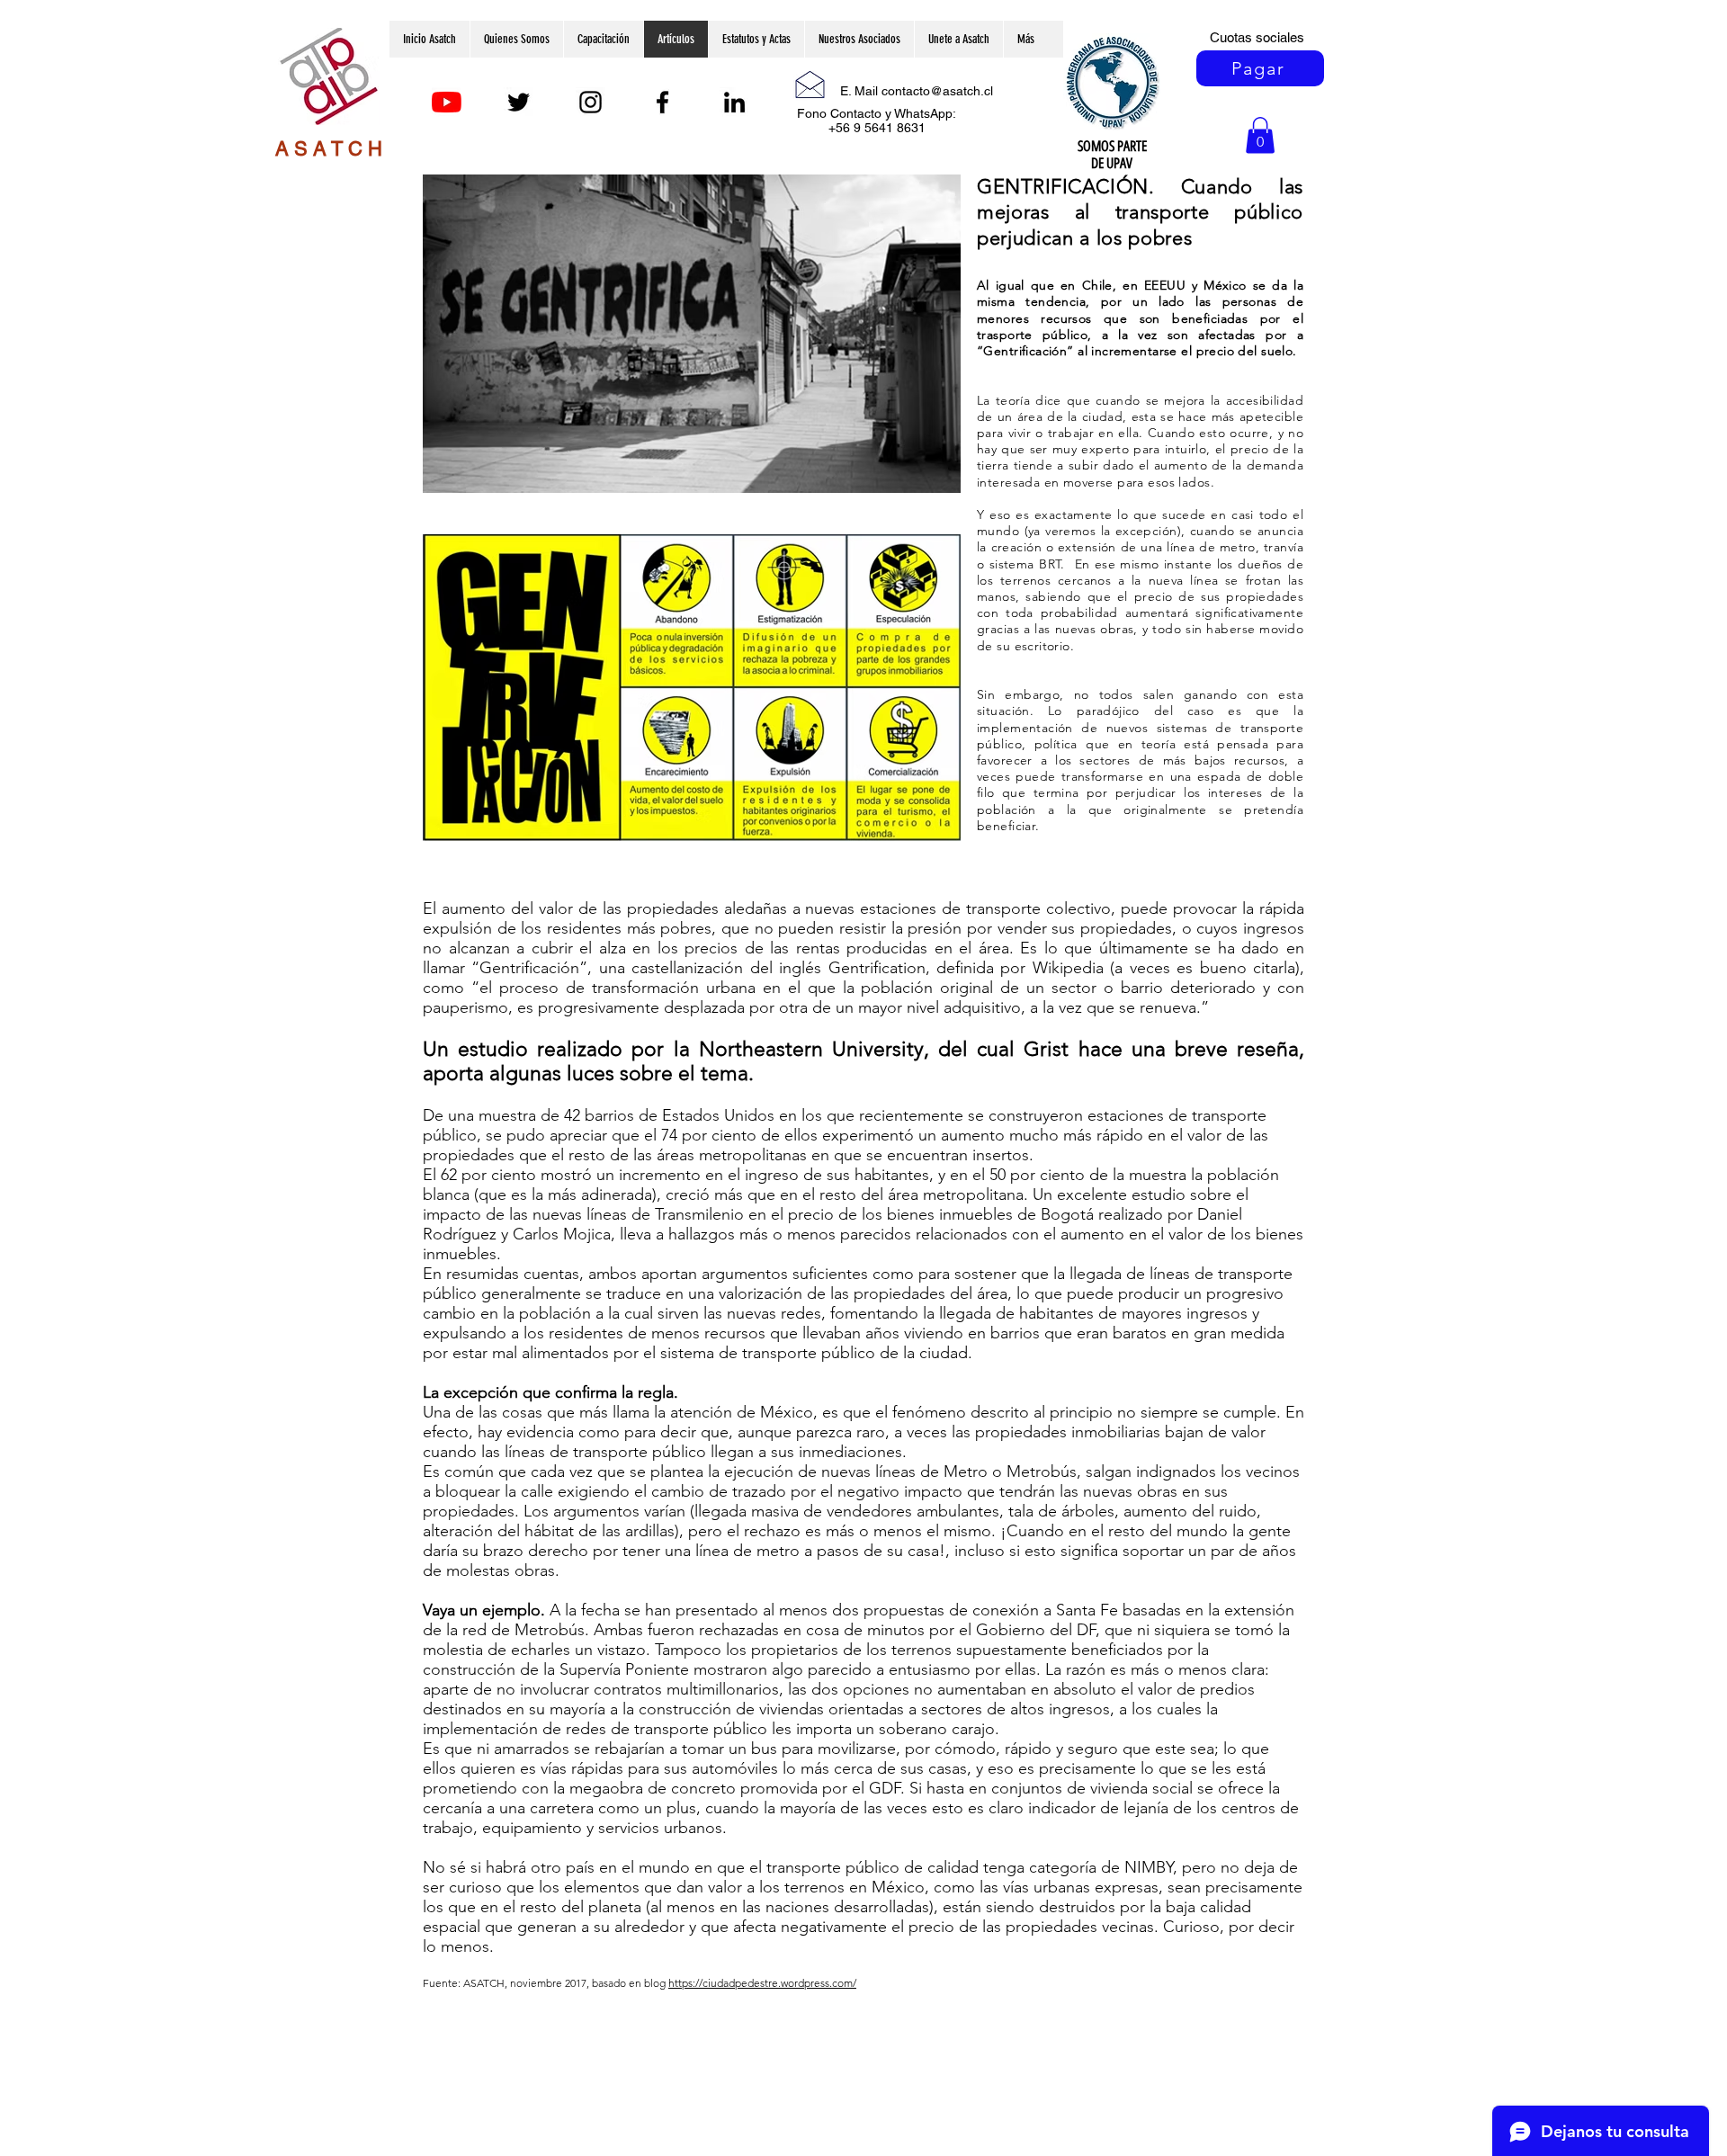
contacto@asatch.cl (937, 91)
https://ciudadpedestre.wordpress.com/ (762, 1983)
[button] (1260, 135)
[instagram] (591, 102)
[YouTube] (447, 102)
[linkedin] (734, 102)
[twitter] (519, 102)
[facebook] (662, 102)
